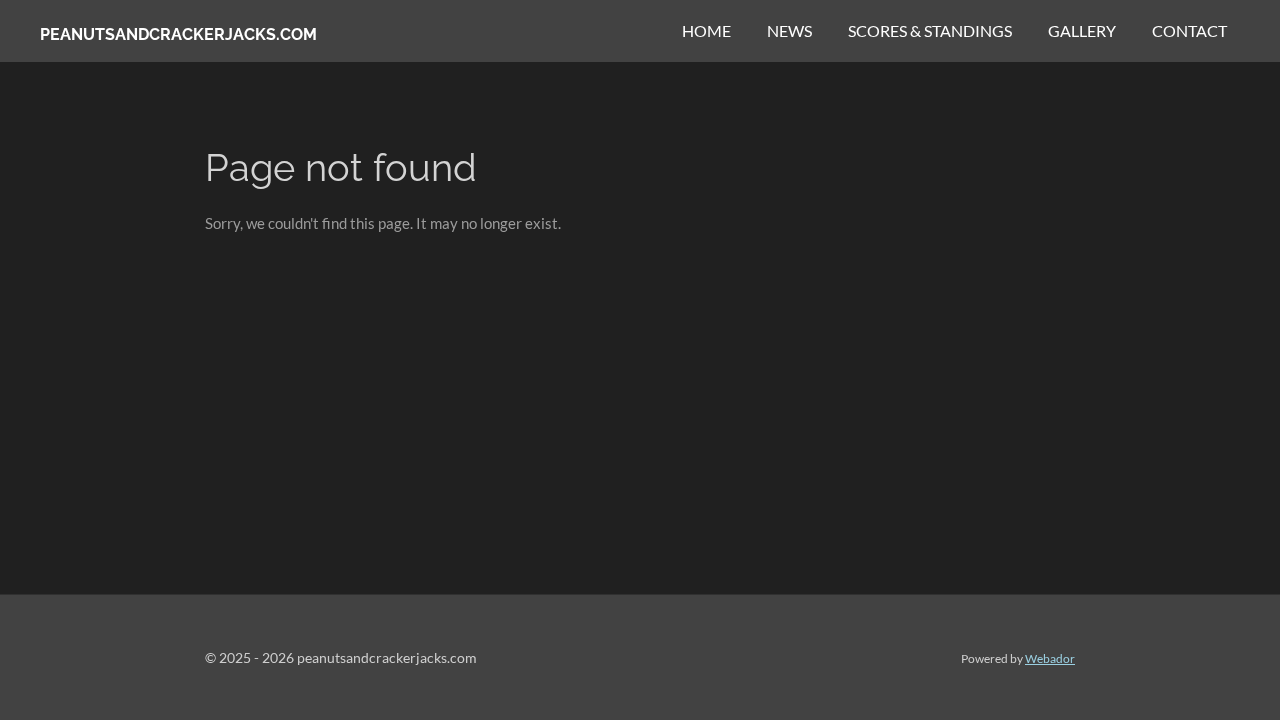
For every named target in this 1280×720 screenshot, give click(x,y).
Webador (1050, 658)
